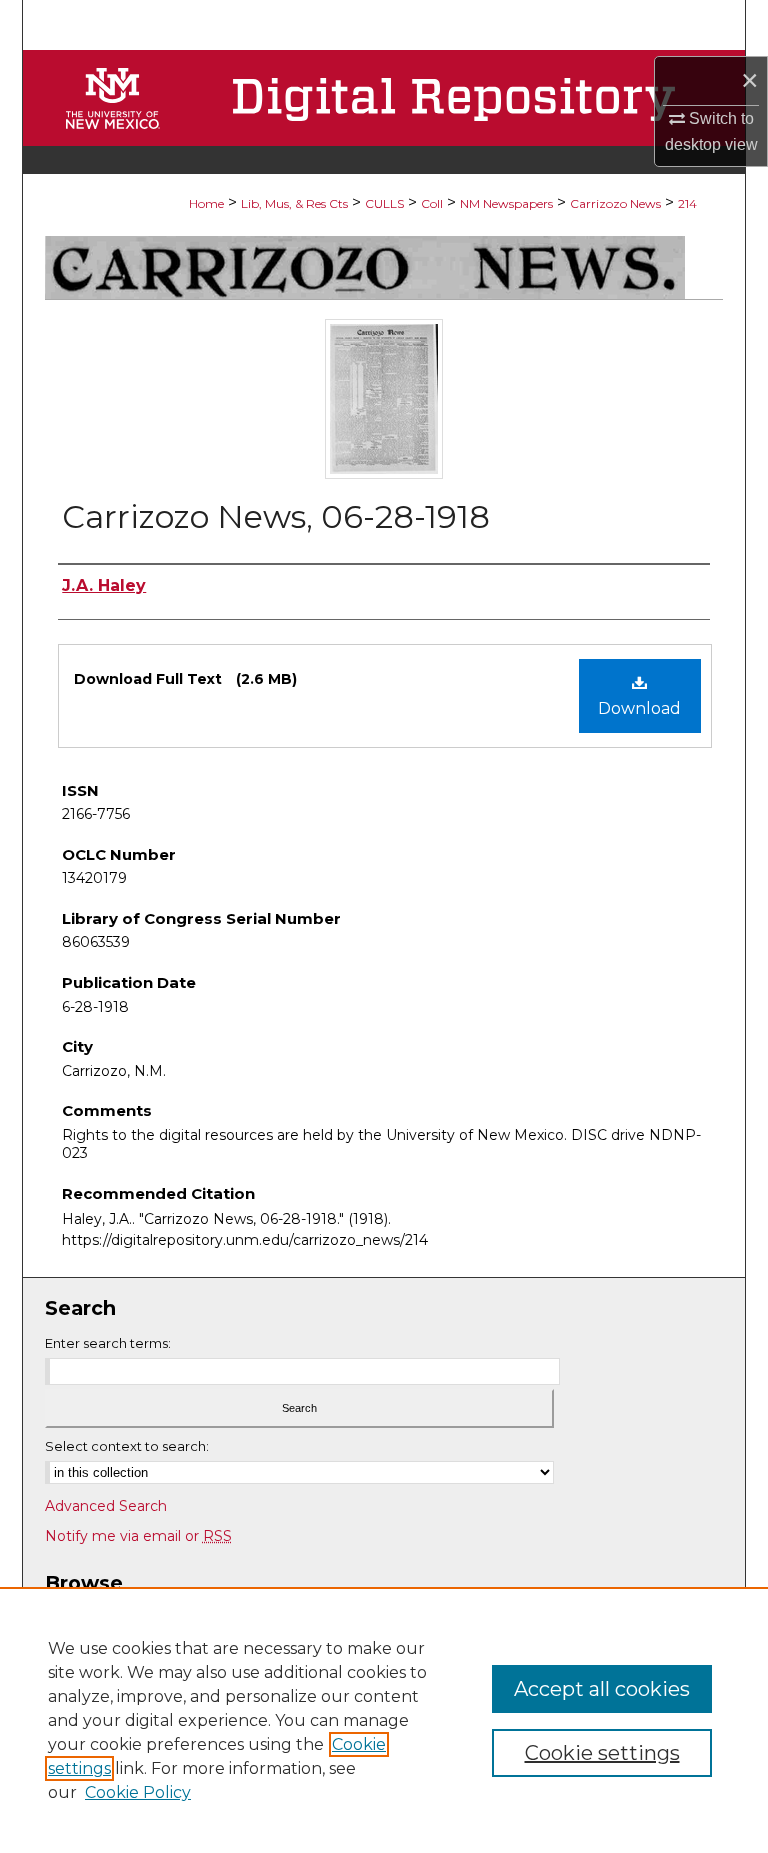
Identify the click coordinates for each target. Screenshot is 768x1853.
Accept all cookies (602, 1689)
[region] (384, 1720)
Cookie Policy (138, 1792)
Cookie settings (602, 1753)
